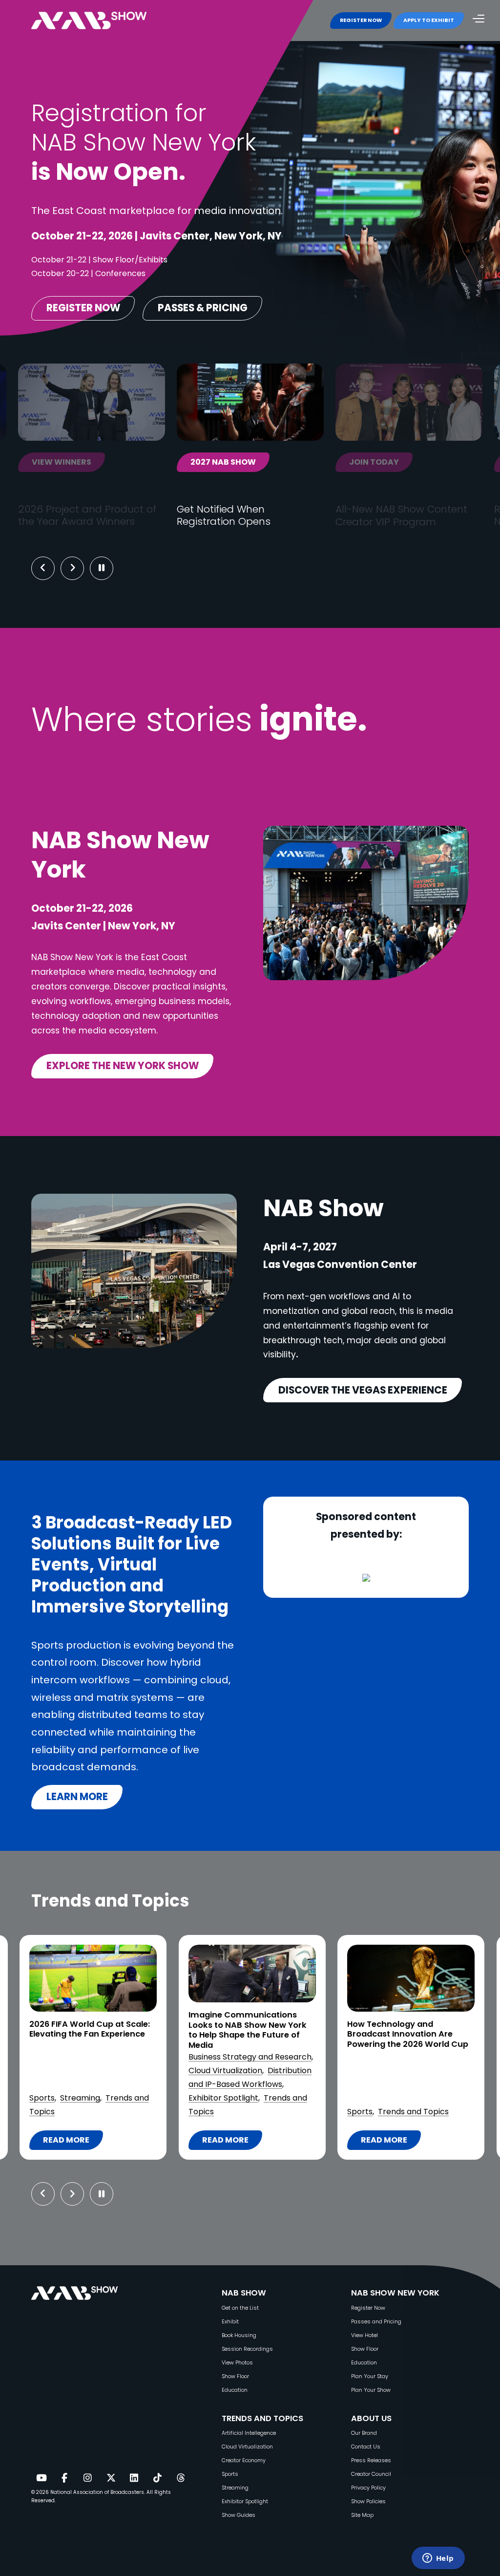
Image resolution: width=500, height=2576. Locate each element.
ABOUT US (371, 2418)
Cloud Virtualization (225, 2071)
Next (80, 568)
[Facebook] (64, 2478)
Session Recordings (247, 2349)
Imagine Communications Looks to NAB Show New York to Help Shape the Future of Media (248, 2030)
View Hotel (365, 2335)
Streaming (80, 2098)
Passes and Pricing (376, 2322)
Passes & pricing (203, 308)
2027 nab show (223, 462)
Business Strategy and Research (250, 2057)
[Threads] (181, 2478)
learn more (77, 1797)
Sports (42, 2098)
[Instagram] (87, 2478)
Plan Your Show (371, 2390)
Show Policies (368, 2501)
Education (235, 2390)
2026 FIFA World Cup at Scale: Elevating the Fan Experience (90, 2029)
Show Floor (235, 2376)
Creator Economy (244, 2460)
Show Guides (239, 2515)
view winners (62, 462)
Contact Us (366, 2447)
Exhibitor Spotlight (223, 2098)
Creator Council (371, 2474)
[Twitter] (111, 2478)
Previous (43, 568)
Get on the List (240, 2308)
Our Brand (364, 2433)
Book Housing (239, 2335)
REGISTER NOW (361, 20)
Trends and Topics (413, 2112)
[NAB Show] (104, 21)
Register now (83, 308)
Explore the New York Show (123, 1066)
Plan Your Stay (370, 2376)
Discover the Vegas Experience (363, 1390)
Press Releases (371, 2460)
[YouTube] (41, 2478)
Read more (66, 2142)
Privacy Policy (368, 2488)
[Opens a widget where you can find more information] (438, 2559)
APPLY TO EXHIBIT (429, 20)
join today (374, 462)
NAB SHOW (244, 2293)
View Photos (237, 2363)
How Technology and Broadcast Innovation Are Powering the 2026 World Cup (408, 2035)
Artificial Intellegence (249, 2433)
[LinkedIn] (134, 2478)
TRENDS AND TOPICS (262, 2418)
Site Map (362, 2515)
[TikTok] (157, 2478)
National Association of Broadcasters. (98, 2492)
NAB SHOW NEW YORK (395, 2293)
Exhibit (230, 2322)
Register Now (368, 2308)
